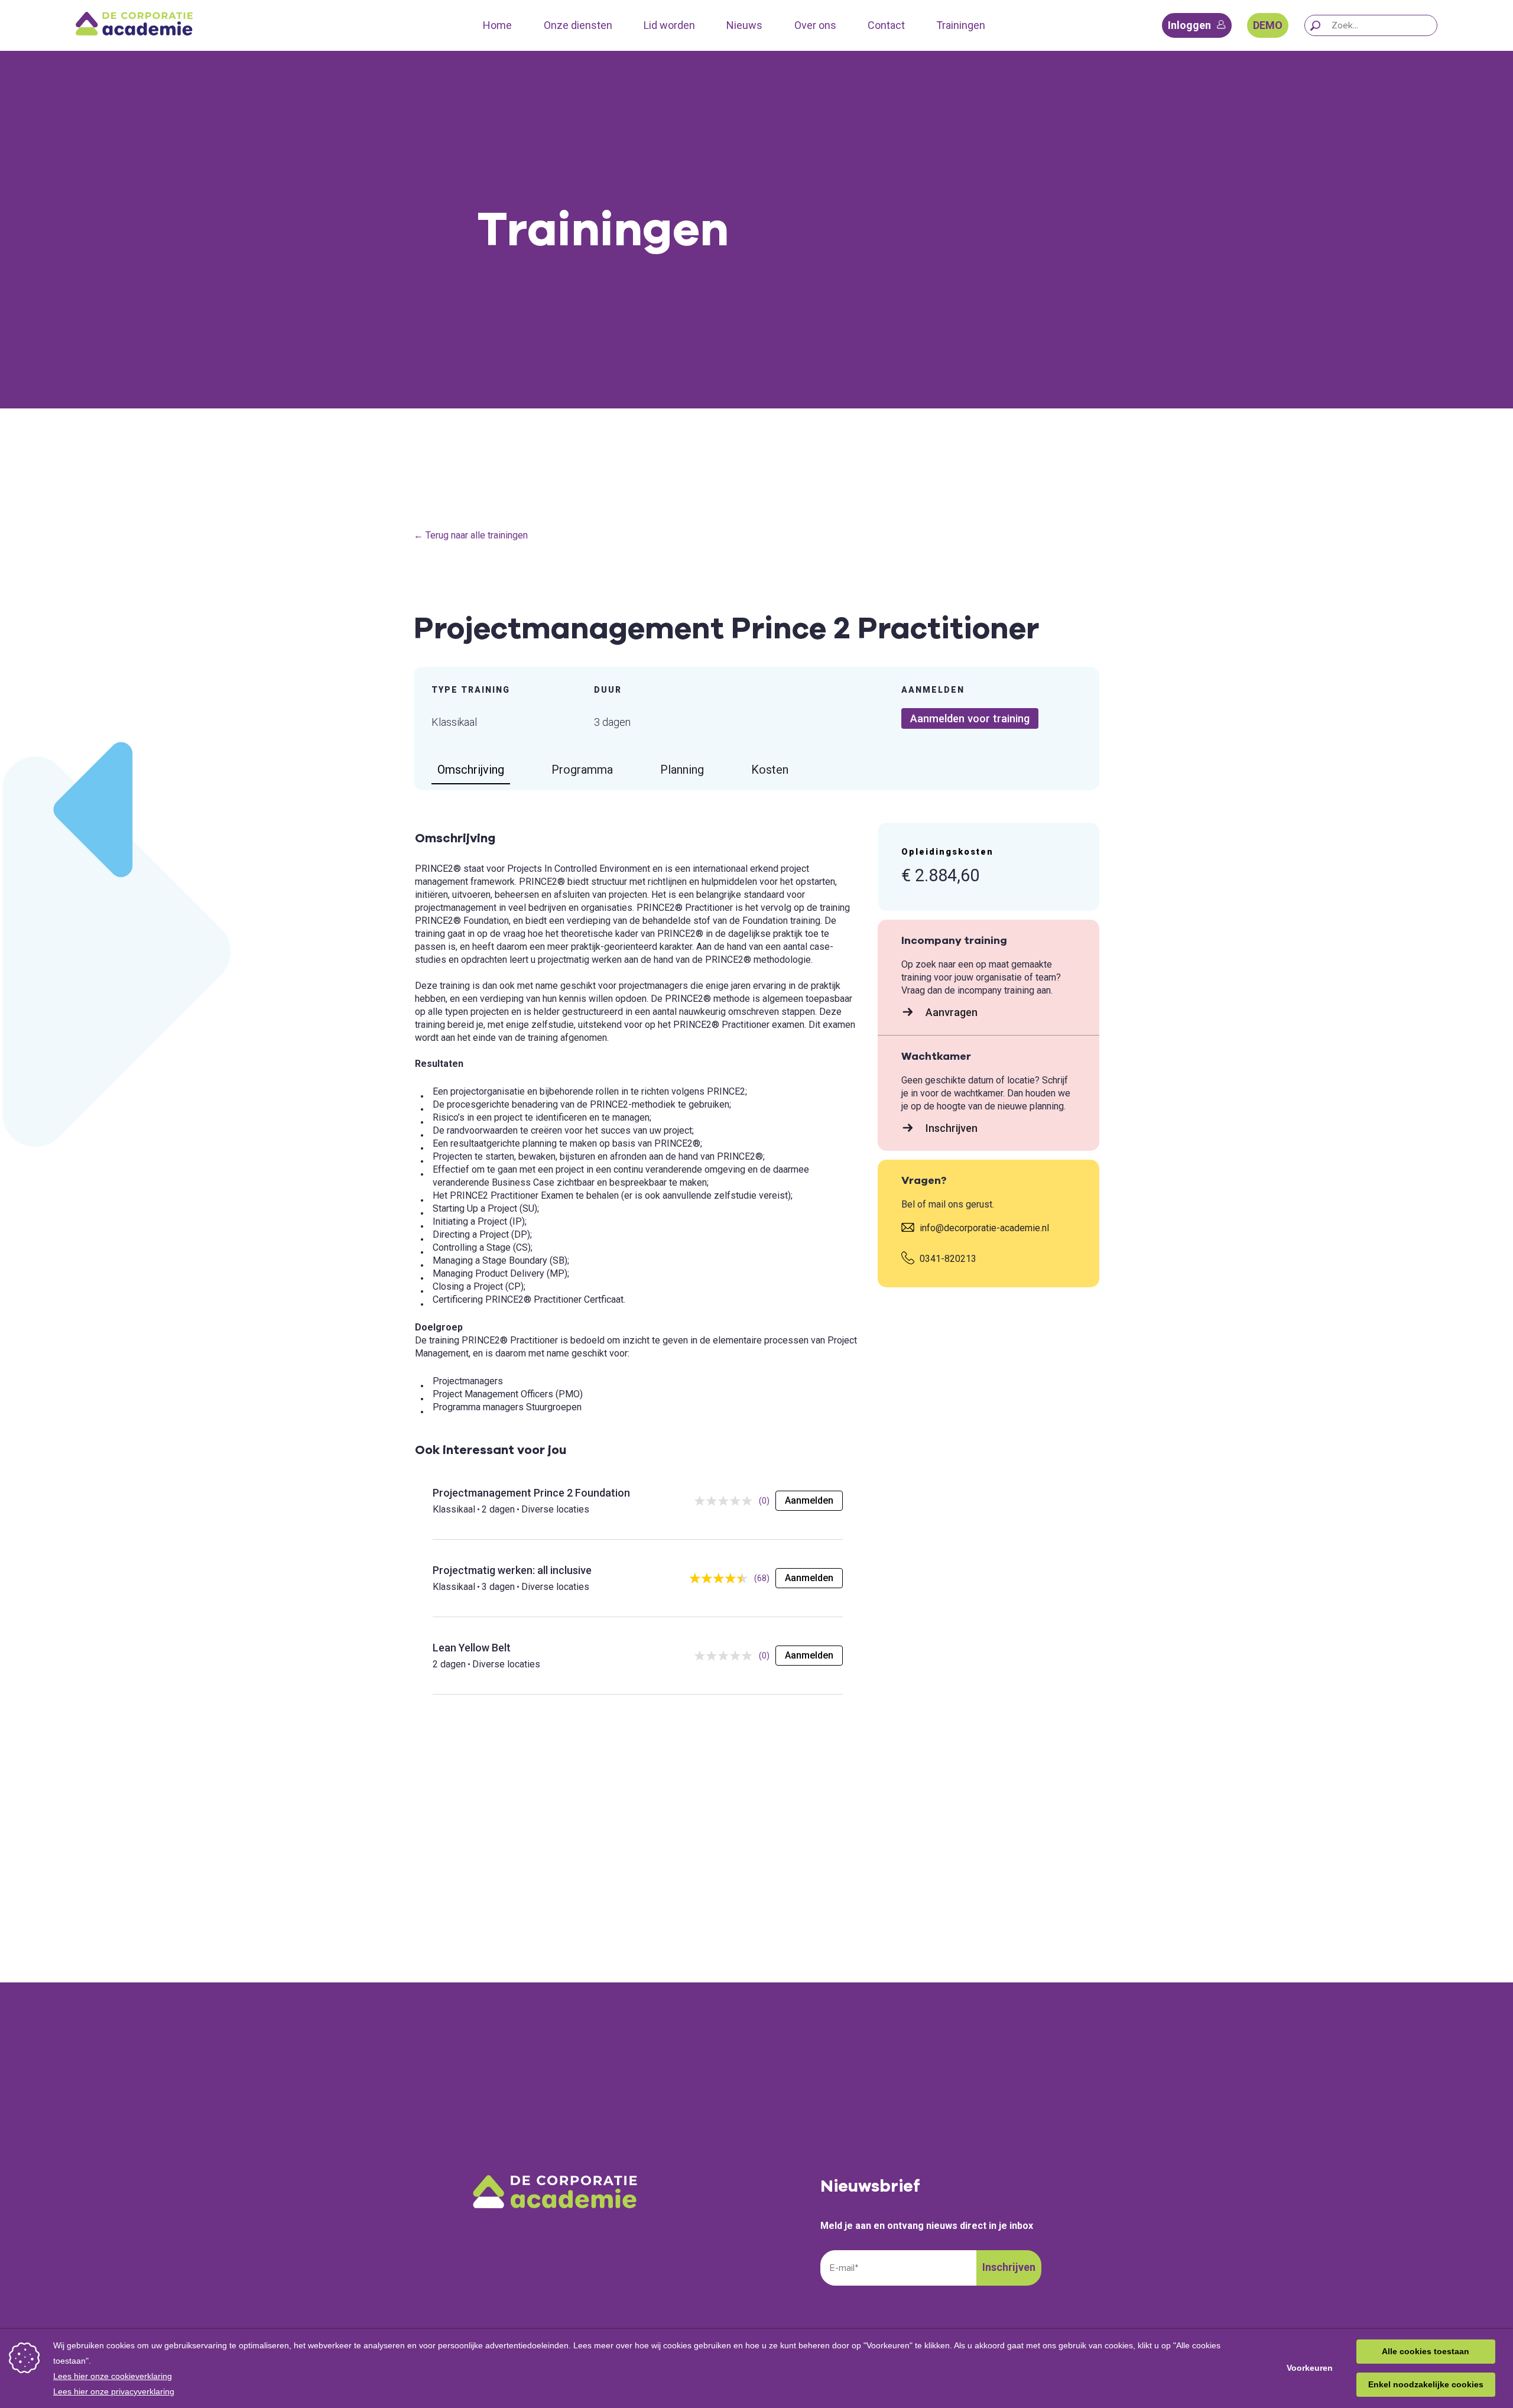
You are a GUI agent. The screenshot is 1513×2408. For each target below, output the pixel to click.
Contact (886, 25)
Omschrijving (471, 770)
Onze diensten (578, 25)
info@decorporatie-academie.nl (983, 1228)
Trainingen (961, 25)
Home (497, 25)
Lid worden (669, 25)
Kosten (770, 770)
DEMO (1268, 25)
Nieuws (744, 25)
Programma (582, 770)
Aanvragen (950, 1012)
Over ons (815, 25)
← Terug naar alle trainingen (471, 535)
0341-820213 (947, 1259)
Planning (682, 770)
